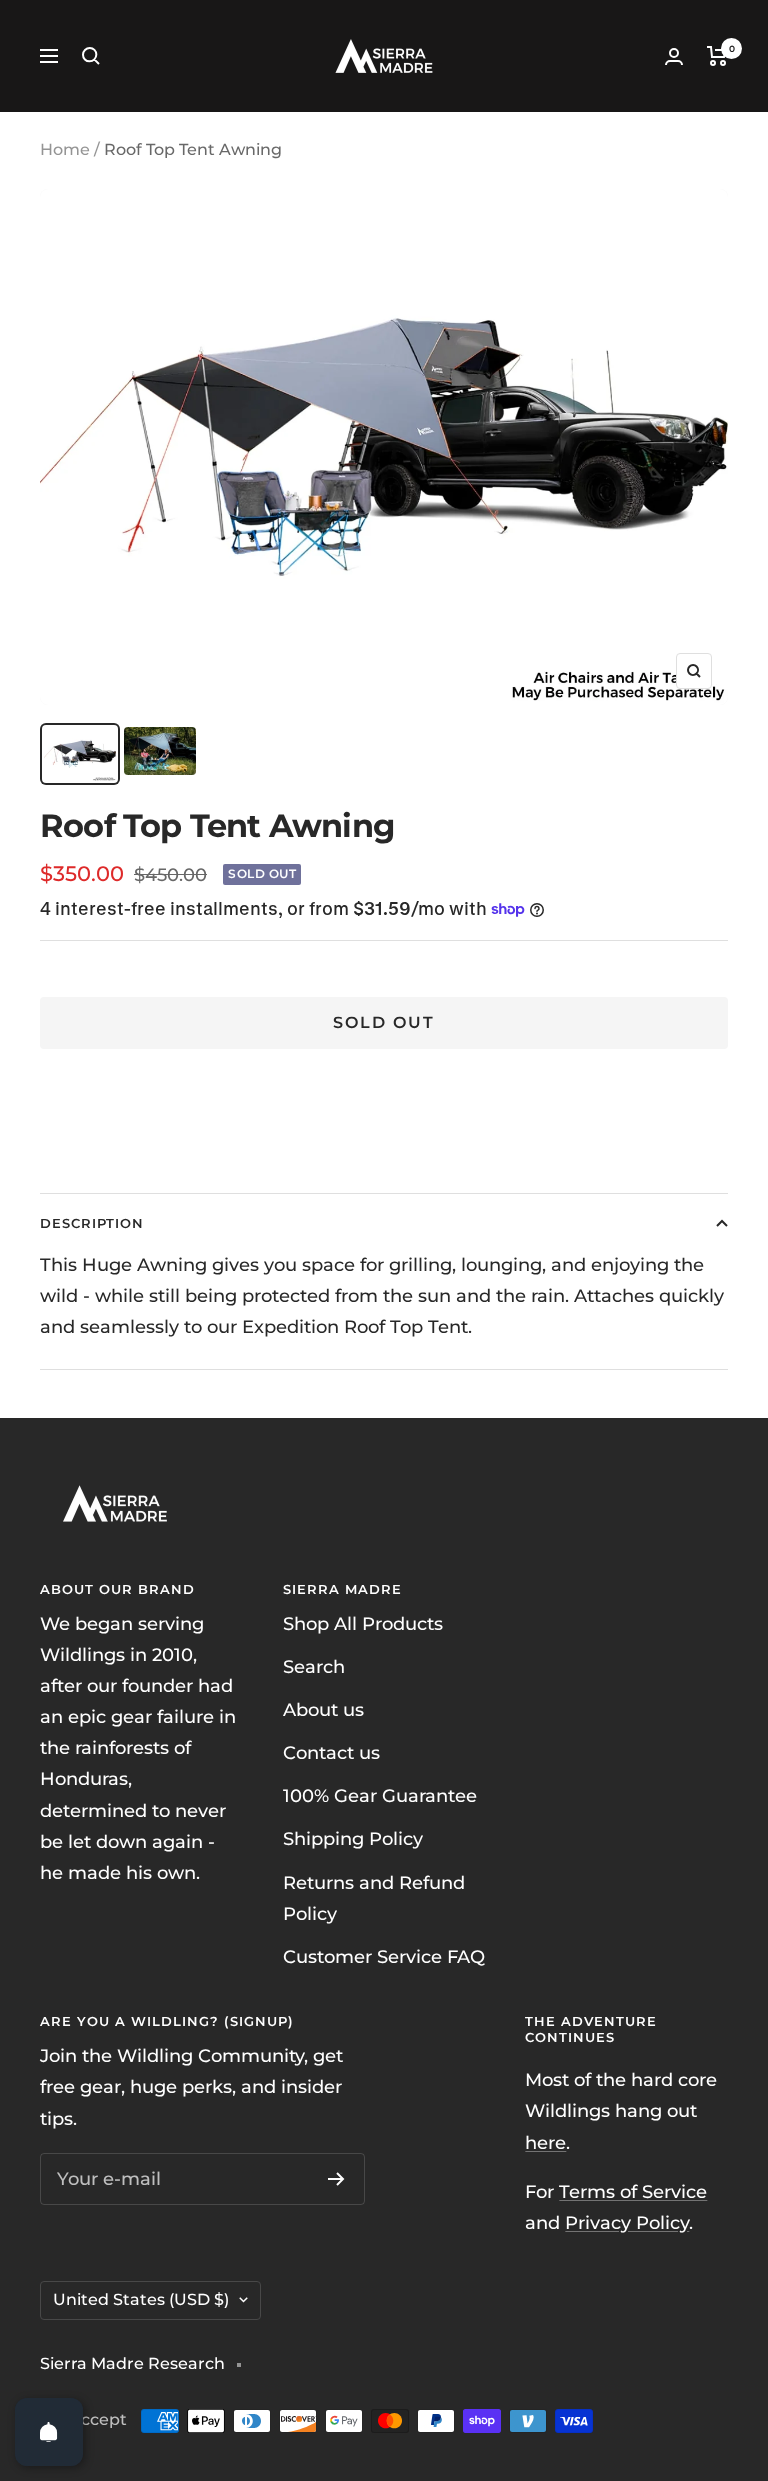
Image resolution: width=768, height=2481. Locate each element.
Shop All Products (363, 1624)
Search (314, 1667)
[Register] (336, 2179)
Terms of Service (633, 2192)
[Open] (49, 2432)
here (545, 2143)
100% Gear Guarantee (380, 1796)
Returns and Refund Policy (374, 1898)
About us (323, 1710)
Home (65, 149)
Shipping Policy (353, 1839)
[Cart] (717, 56)
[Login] (674, 56)
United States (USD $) (141, 2299)
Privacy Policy (627, 2223)
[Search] (91, 56)
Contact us (331, 1753)
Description (92, 1223)
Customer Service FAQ (384, 1957)
